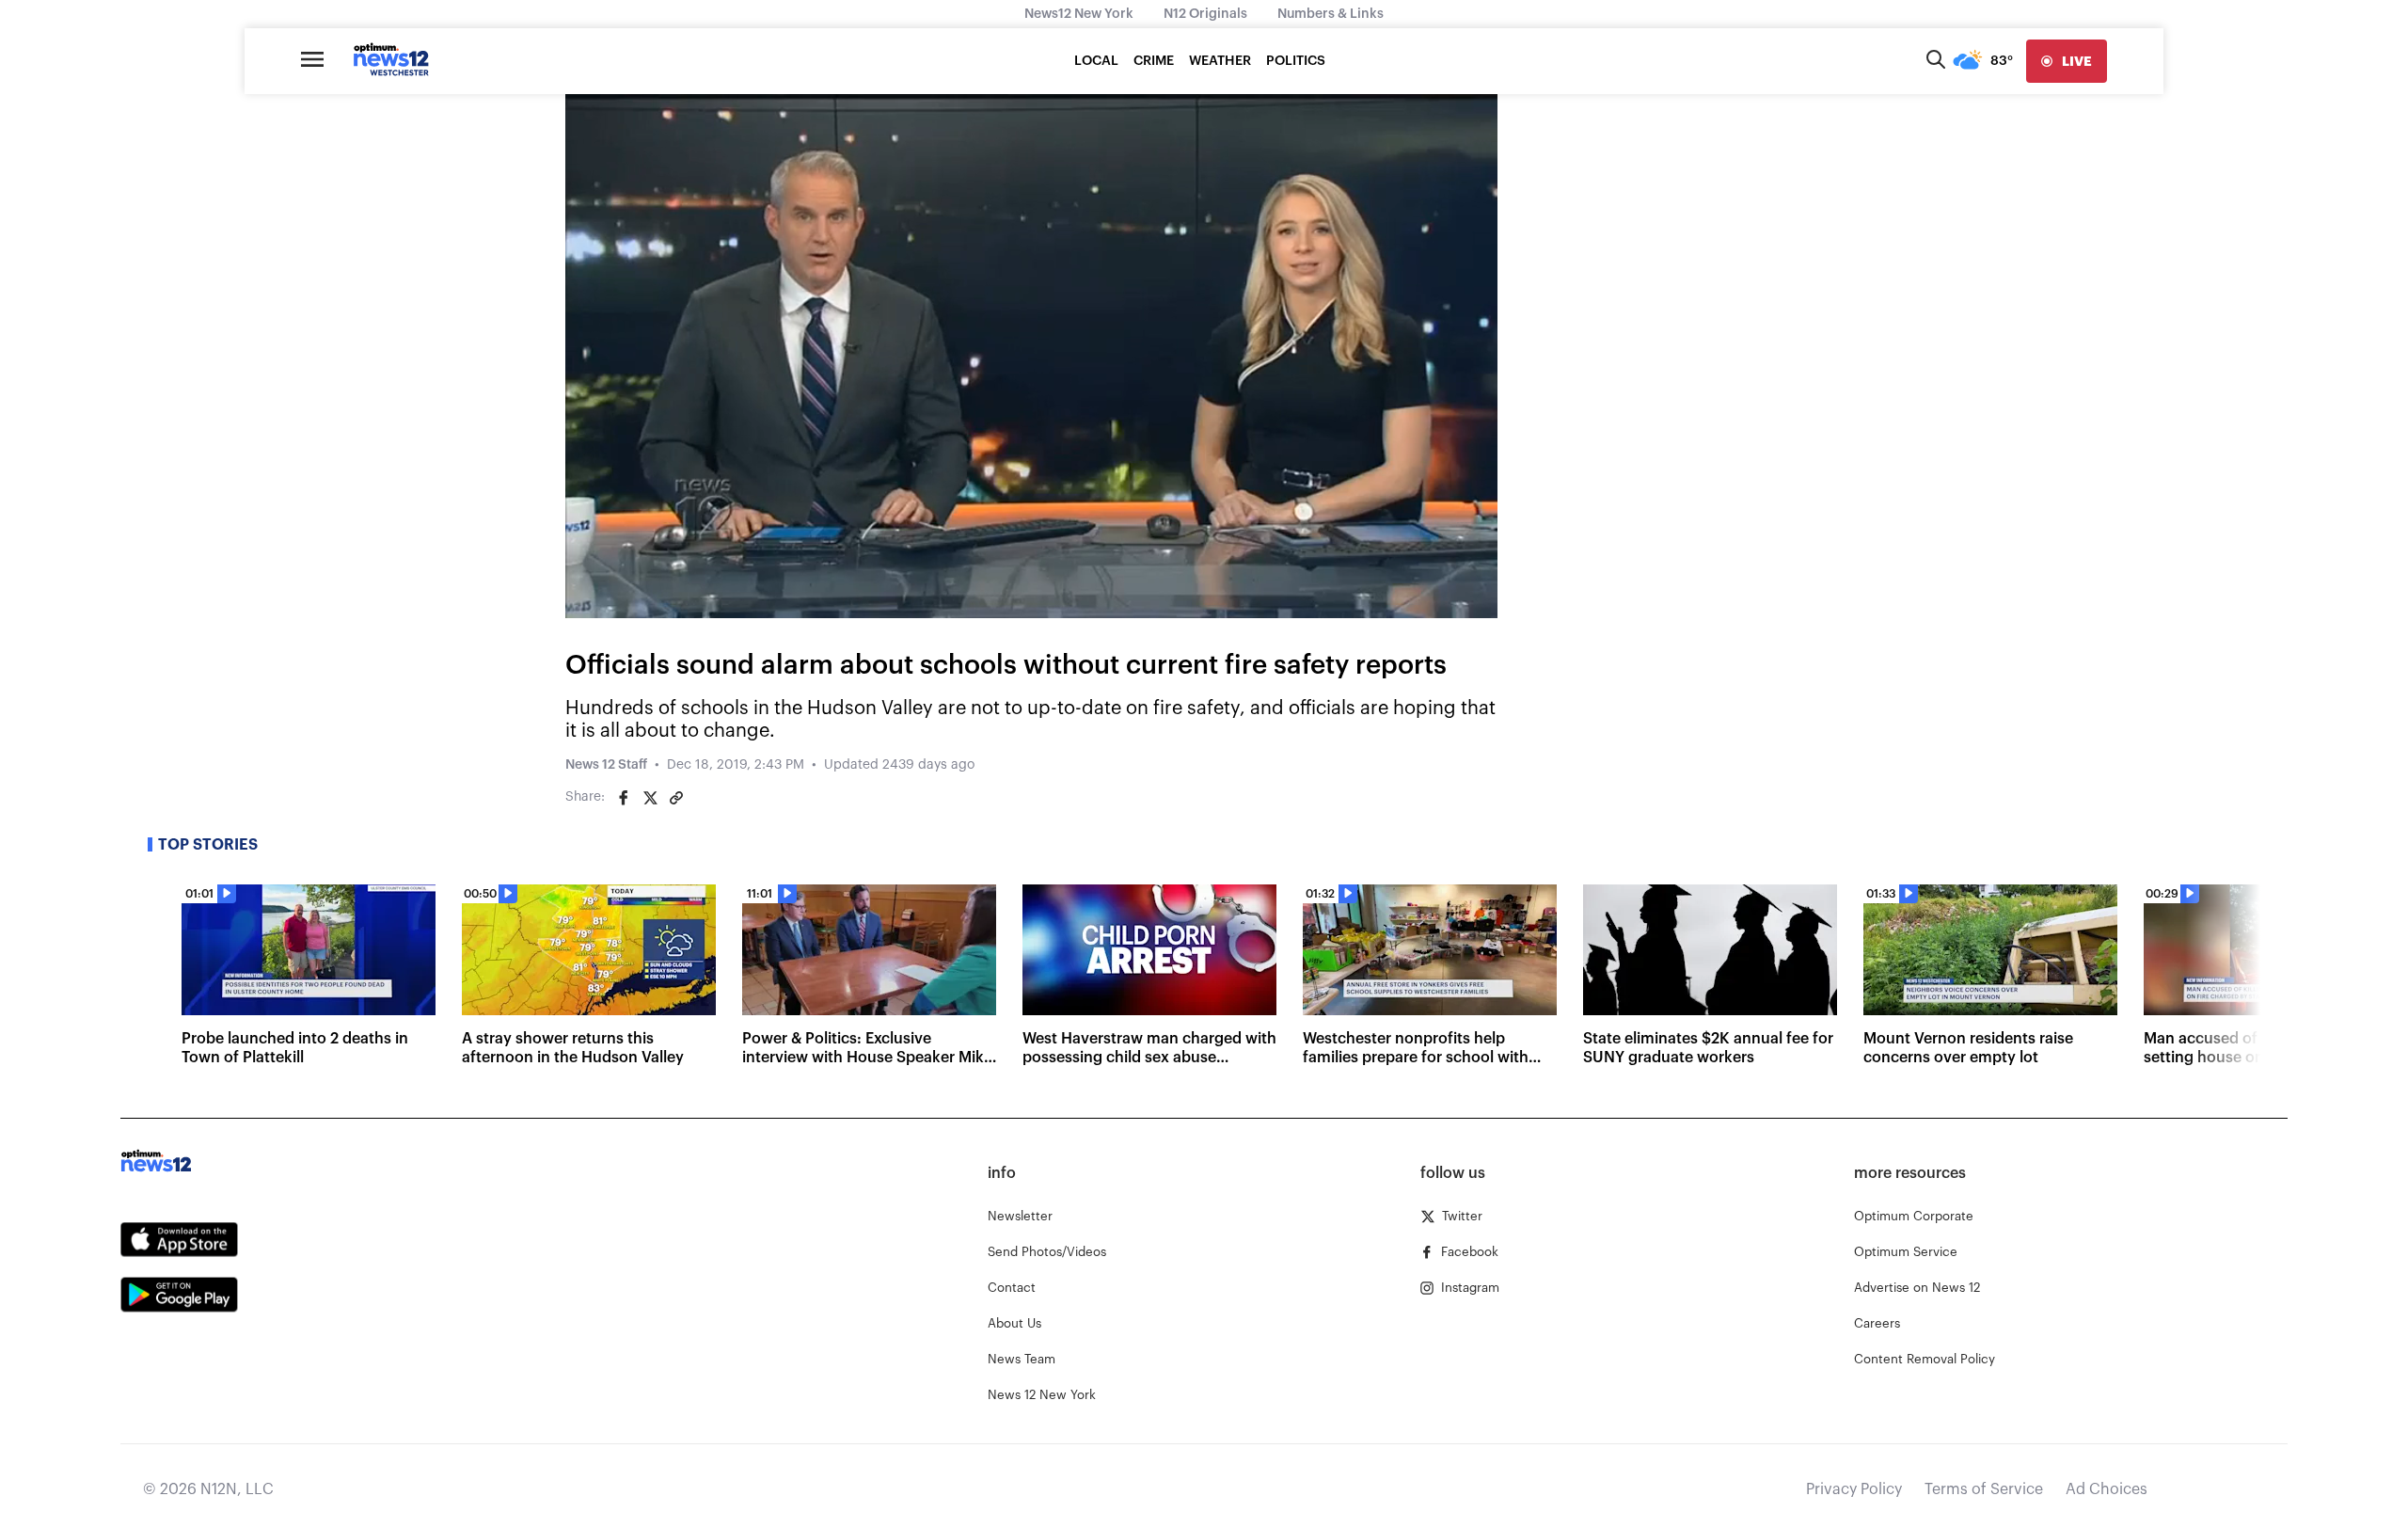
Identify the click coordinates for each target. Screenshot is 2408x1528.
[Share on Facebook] (624, 798)
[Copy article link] (676, 798)
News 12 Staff (606, 765)
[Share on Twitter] (650, 798)
